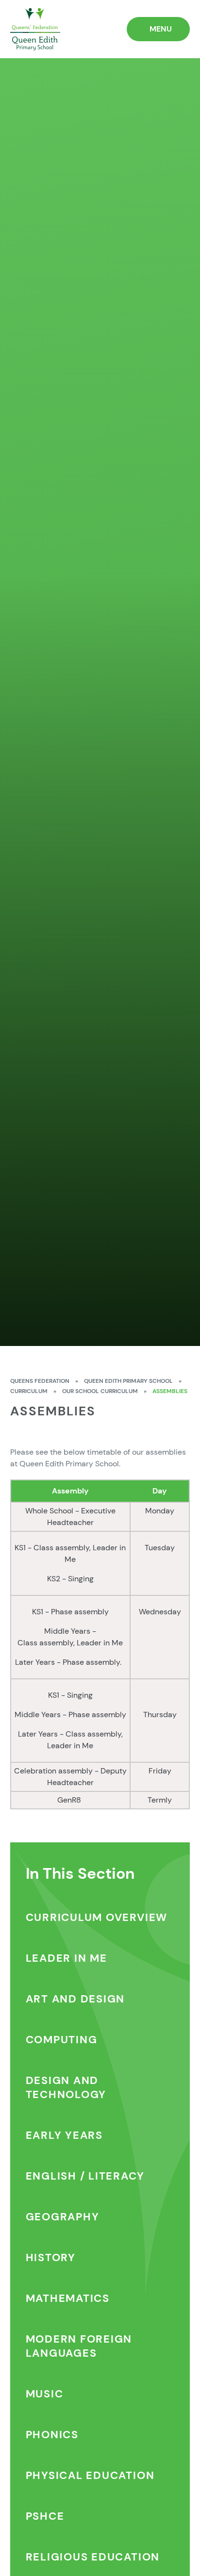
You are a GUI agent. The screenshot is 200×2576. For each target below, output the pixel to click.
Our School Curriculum (100, 1391)
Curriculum (29, 1391)
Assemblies (170, 1391)
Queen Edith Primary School (128, 1381)
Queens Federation (40, 1381)
